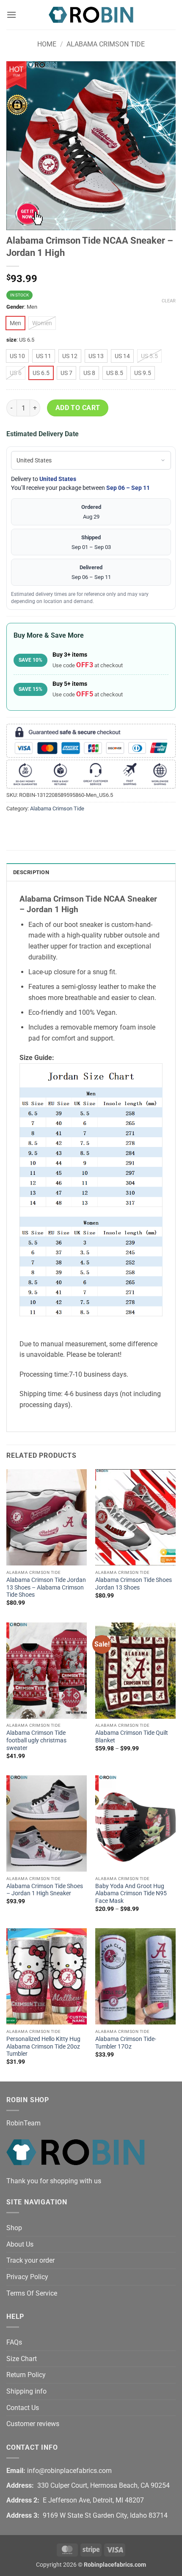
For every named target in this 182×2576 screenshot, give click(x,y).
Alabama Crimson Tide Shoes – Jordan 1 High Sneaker (45, 1890)
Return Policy (26, 2375)
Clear (169, 301)
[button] (11, 15)
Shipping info (26, 2391)
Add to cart (78, 408)
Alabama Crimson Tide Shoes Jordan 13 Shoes (134, 1584)
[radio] (15, 323)
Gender (15, 307)
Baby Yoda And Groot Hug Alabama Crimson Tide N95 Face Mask (131, 1893)
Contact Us (23, 2408)
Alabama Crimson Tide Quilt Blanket (132, 1736)
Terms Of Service (32, 2293)
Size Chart (22, 2359)
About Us (20, 2244)
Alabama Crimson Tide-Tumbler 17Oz (126, 2043)
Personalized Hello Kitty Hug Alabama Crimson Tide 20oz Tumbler (43, 2046)
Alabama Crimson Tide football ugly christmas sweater (36, 1740)
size (11, 340)
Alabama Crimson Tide (106, 44)
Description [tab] (31, 872)
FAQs (14, 2342)
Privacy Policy (27, 2277)
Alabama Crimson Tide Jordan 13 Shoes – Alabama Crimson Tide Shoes (46, 1587)
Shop (14, 2228)
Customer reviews (33, 2424)
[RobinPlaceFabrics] (91, 15)
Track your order (30, 2260)
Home (47, 44)
